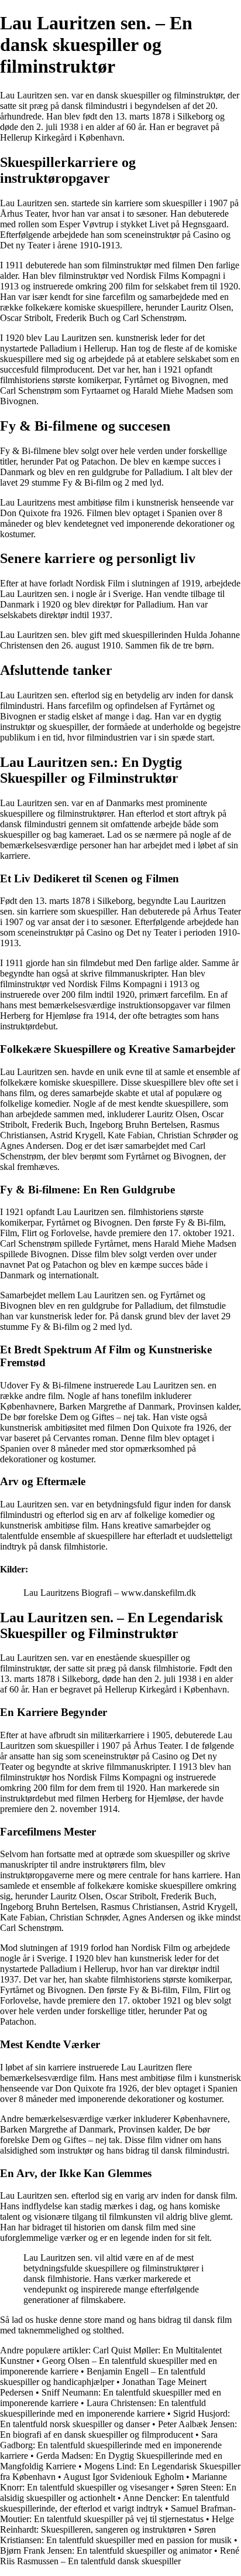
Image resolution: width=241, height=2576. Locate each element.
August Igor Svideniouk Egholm (123, 2477)
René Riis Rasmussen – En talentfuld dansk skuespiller (120, 2556)
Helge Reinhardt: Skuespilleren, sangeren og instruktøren (117, 2524)
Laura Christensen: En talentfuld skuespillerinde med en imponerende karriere (103, 2408)
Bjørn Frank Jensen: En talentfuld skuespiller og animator (106, 2551)
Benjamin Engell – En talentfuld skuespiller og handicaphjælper (103, 2377)
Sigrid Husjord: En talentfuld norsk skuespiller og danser (115, 2419)
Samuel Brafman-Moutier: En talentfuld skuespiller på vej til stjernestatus (118, 2514)
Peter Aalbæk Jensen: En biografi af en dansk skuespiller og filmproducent (118, 2429)
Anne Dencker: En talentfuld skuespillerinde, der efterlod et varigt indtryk (115, 2503)
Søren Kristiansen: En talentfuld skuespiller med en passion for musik (116, 2535)
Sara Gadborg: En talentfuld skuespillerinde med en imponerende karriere (111, 2445)
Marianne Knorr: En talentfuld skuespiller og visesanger (113, 2482)
